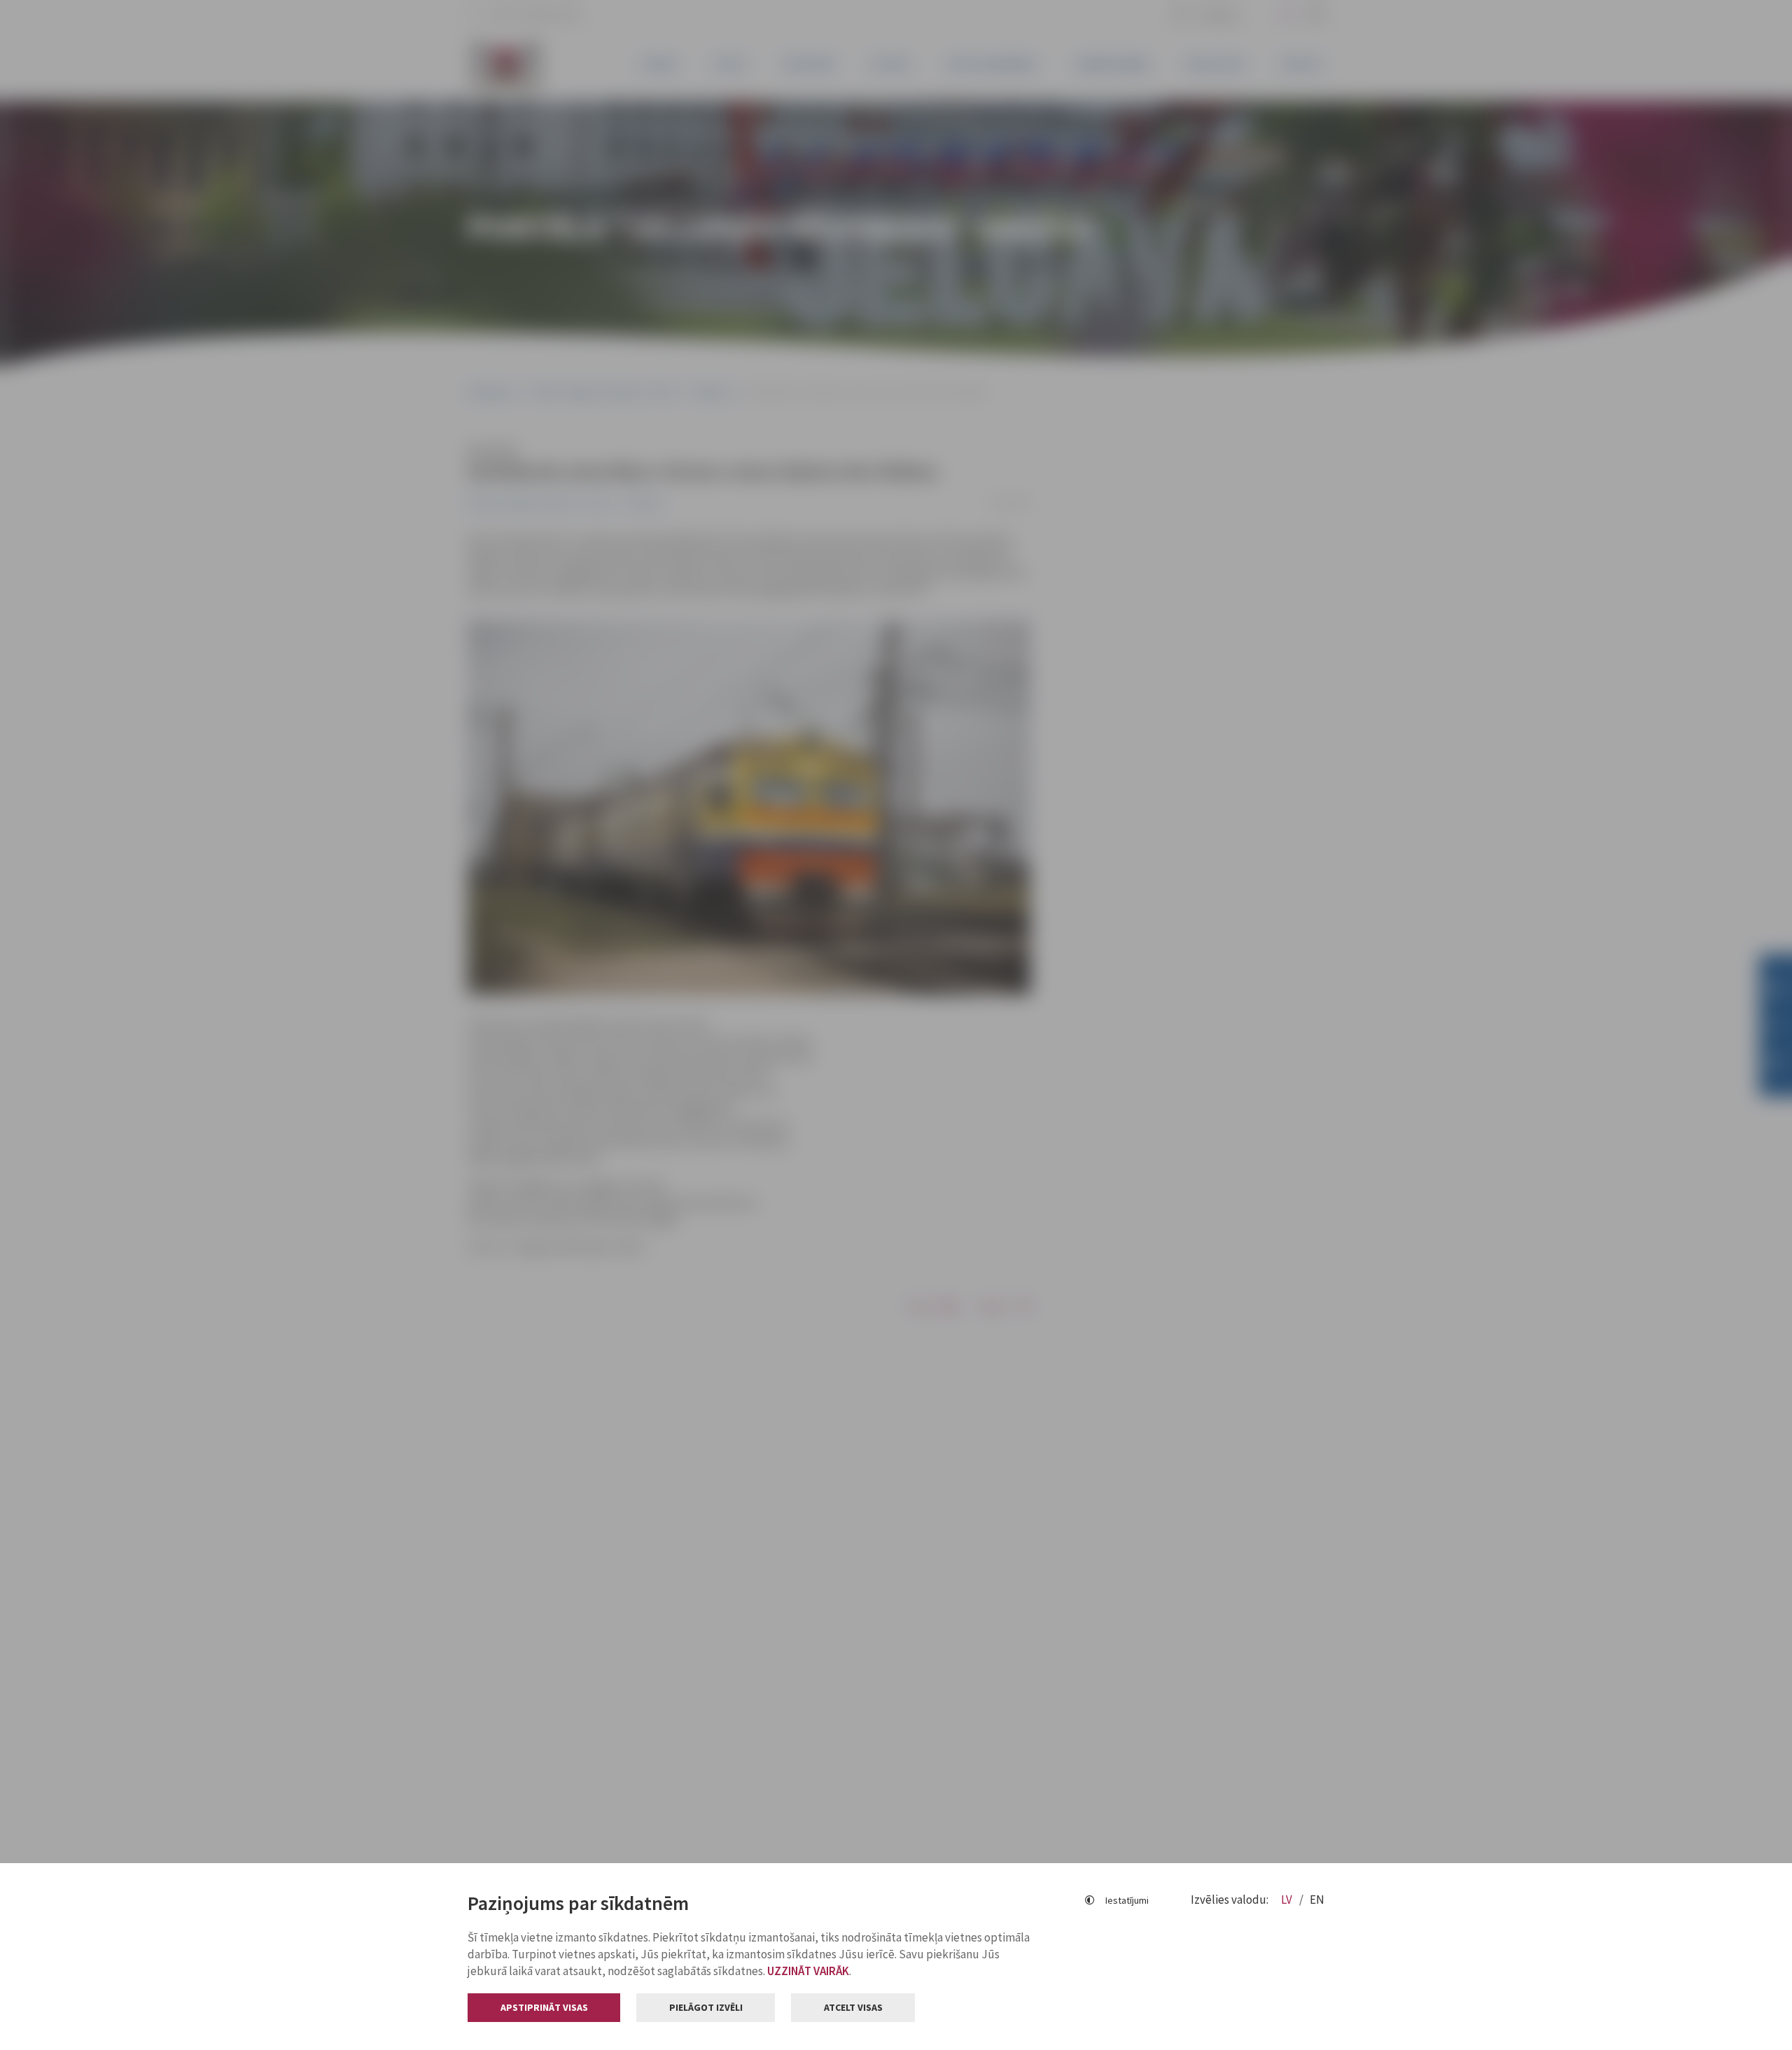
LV (1288, 1900)
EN (1317, 1900)
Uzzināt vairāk (808, 1971)
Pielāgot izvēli (706, 2007)
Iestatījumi (1127, 1900)
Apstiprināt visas (544, 2007)
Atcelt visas (853, 2007)
